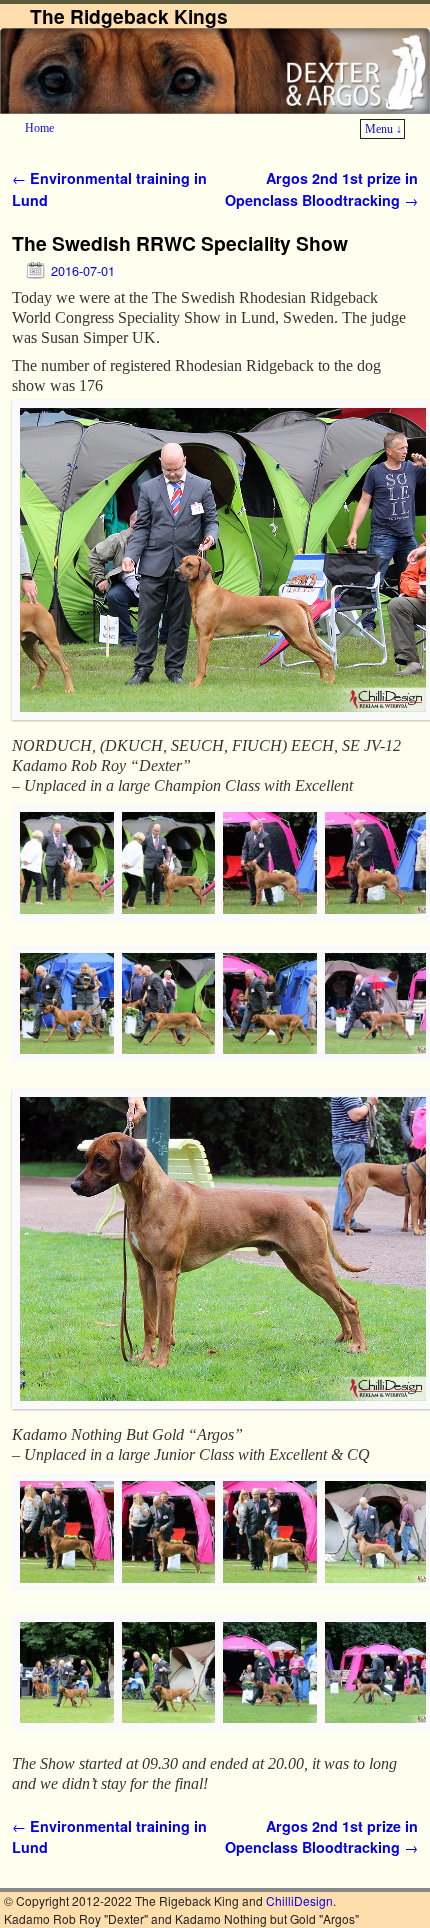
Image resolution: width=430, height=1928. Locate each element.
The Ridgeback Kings (129, 16)
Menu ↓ (383, 129)
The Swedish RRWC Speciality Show (180, 243)
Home (39, 128)
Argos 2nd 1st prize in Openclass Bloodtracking (321, 189)
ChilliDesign (299, 1900)
